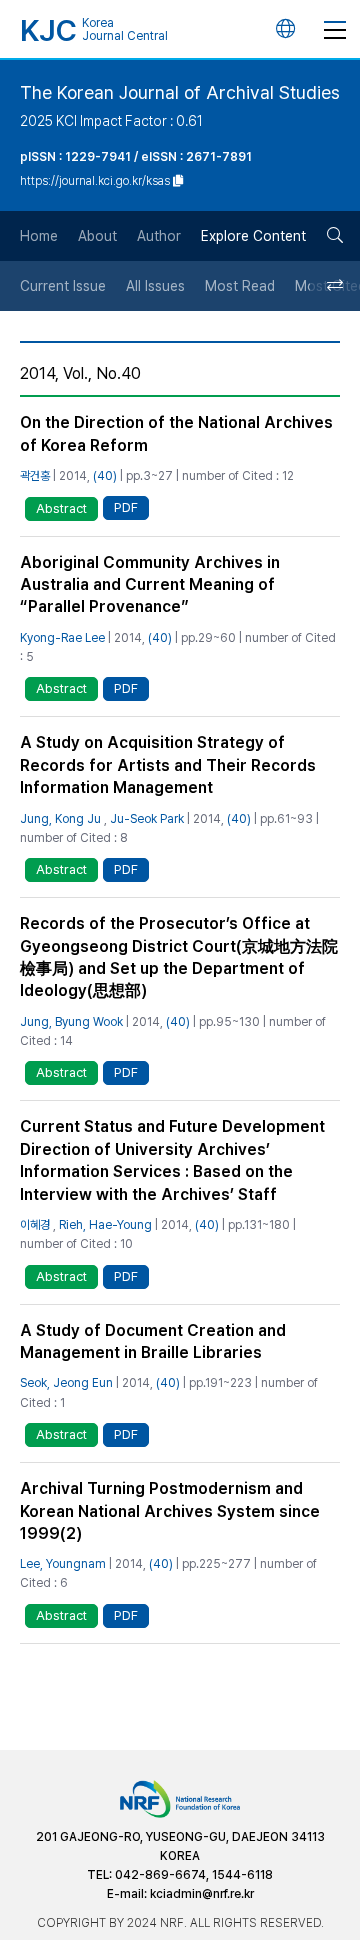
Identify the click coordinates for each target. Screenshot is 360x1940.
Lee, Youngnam (63, 1564)
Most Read (240, 286)
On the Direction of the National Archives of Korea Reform (176, 433)
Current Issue (63, 286)
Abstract (61, 508)
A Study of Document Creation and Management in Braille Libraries (153, 1341)
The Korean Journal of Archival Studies (180, 92)
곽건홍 (35, 476)
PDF (126, 507)
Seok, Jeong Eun (66, 1383)
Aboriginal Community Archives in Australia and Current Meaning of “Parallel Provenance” (150, 585)
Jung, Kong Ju (60, 819)
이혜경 (35, 1225)
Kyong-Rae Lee (62, 638)
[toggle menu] (335, 29)
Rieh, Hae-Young (105, 1225)
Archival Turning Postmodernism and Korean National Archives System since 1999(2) (170, 1511)
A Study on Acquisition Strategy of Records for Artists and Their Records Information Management (168, 765)
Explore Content (253, 236)
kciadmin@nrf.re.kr (202, 1894)
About (97, 236)
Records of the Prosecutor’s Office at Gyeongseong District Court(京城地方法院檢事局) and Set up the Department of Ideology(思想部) (179, 957)
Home (39, 236)
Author (159, 236)
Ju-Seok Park (147, 819)
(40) (105, 476)
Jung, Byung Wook (71, 1022)
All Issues (155, 286)
